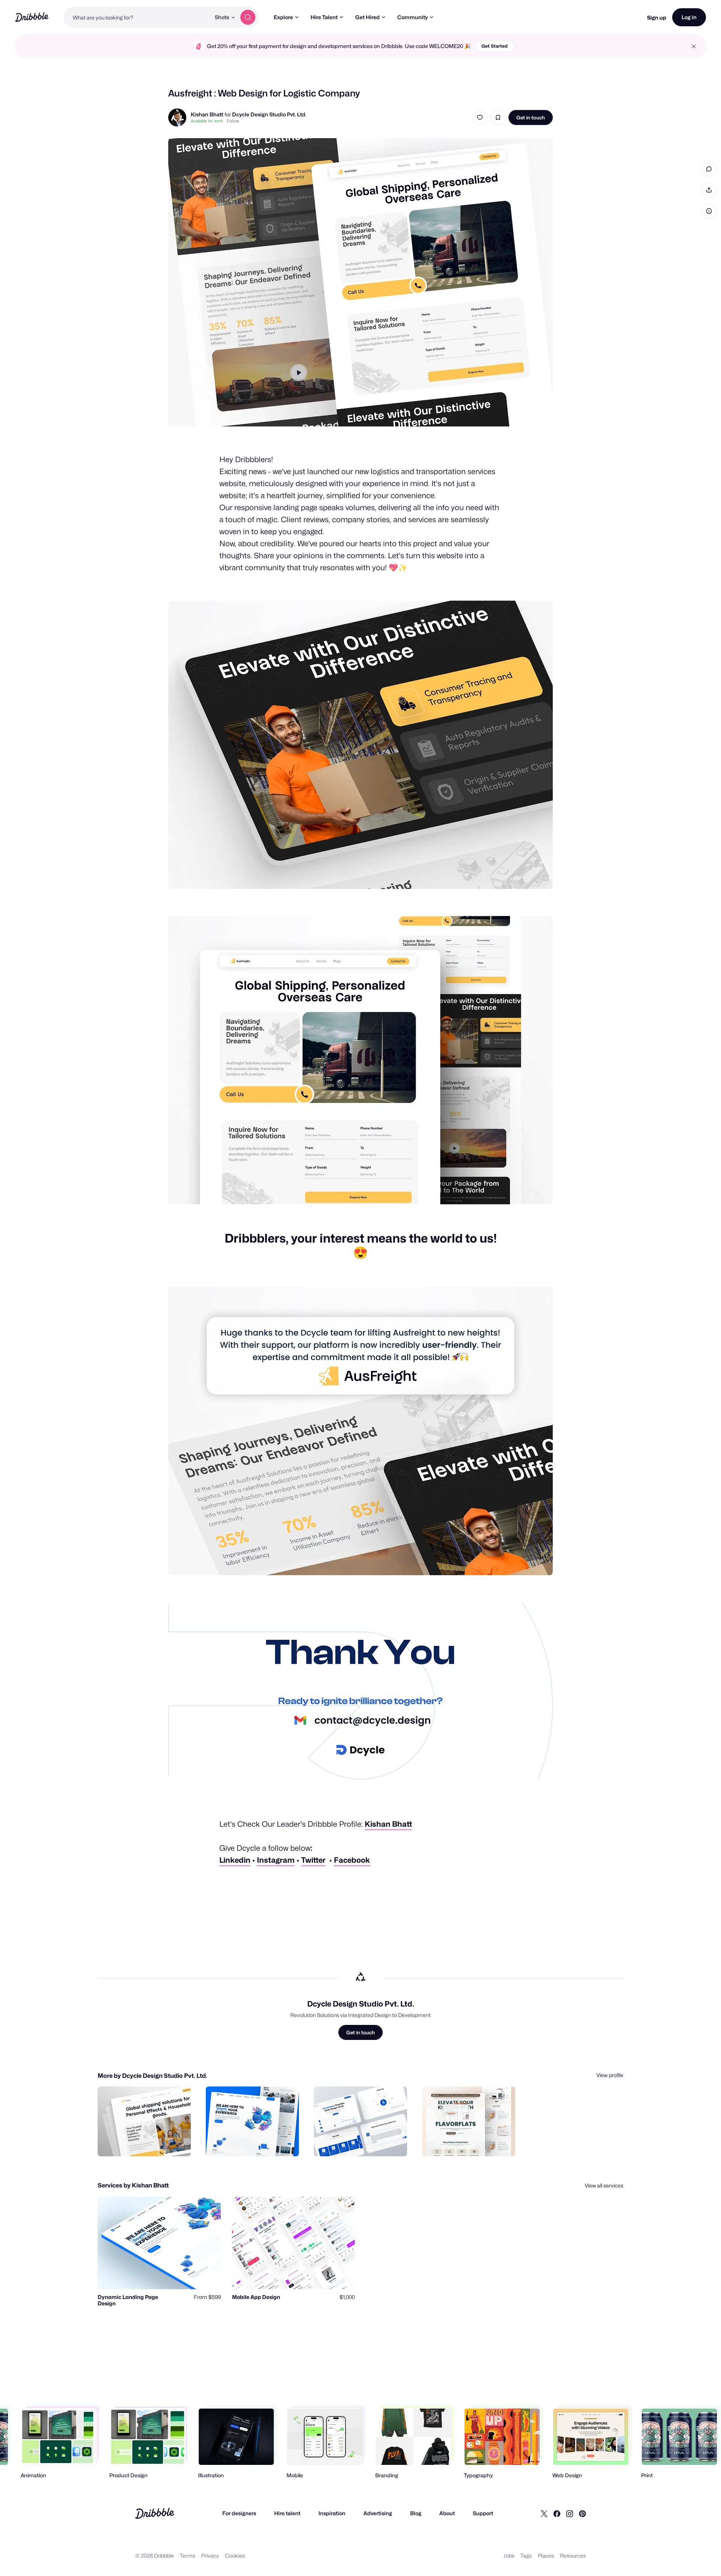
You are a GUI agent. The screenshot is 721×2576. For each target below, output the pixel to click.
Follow (233, 121)
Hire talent (287, 2513)
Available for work (207, 121)
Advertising (378, 2513)
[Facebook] (557, 2513)
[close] (694, 46)
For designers (239, 2513)
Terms (188, 2556)
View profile (610, 2075)
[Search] (248, 17)
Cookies (235, 2556)
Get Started (495, 46)
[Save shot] (498, 118)
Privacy (210, 2556)
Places (546, 2556)
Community (413, 17)
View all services (604, 2185)
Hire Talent (324, 17)
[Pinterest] (582, 2513)
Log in (689, 17)
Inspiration (332, 2513)
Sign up (657, 17)
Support (483, 2513)
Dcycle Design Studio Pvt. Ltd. (269, 114)
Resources (573, 2556)
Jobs (509, 2556)
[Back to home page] (32, 17)
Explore (283, 17)
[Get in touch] (147, 2142)
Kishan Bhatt (207, 114)
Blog (416, 2513)
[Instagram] (570, 2513)
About (447, 2513)
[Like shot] (480, 118)
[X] (544, 2513)
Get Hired (367, 17)
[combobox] (137, 17)
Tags (526, 2556)
